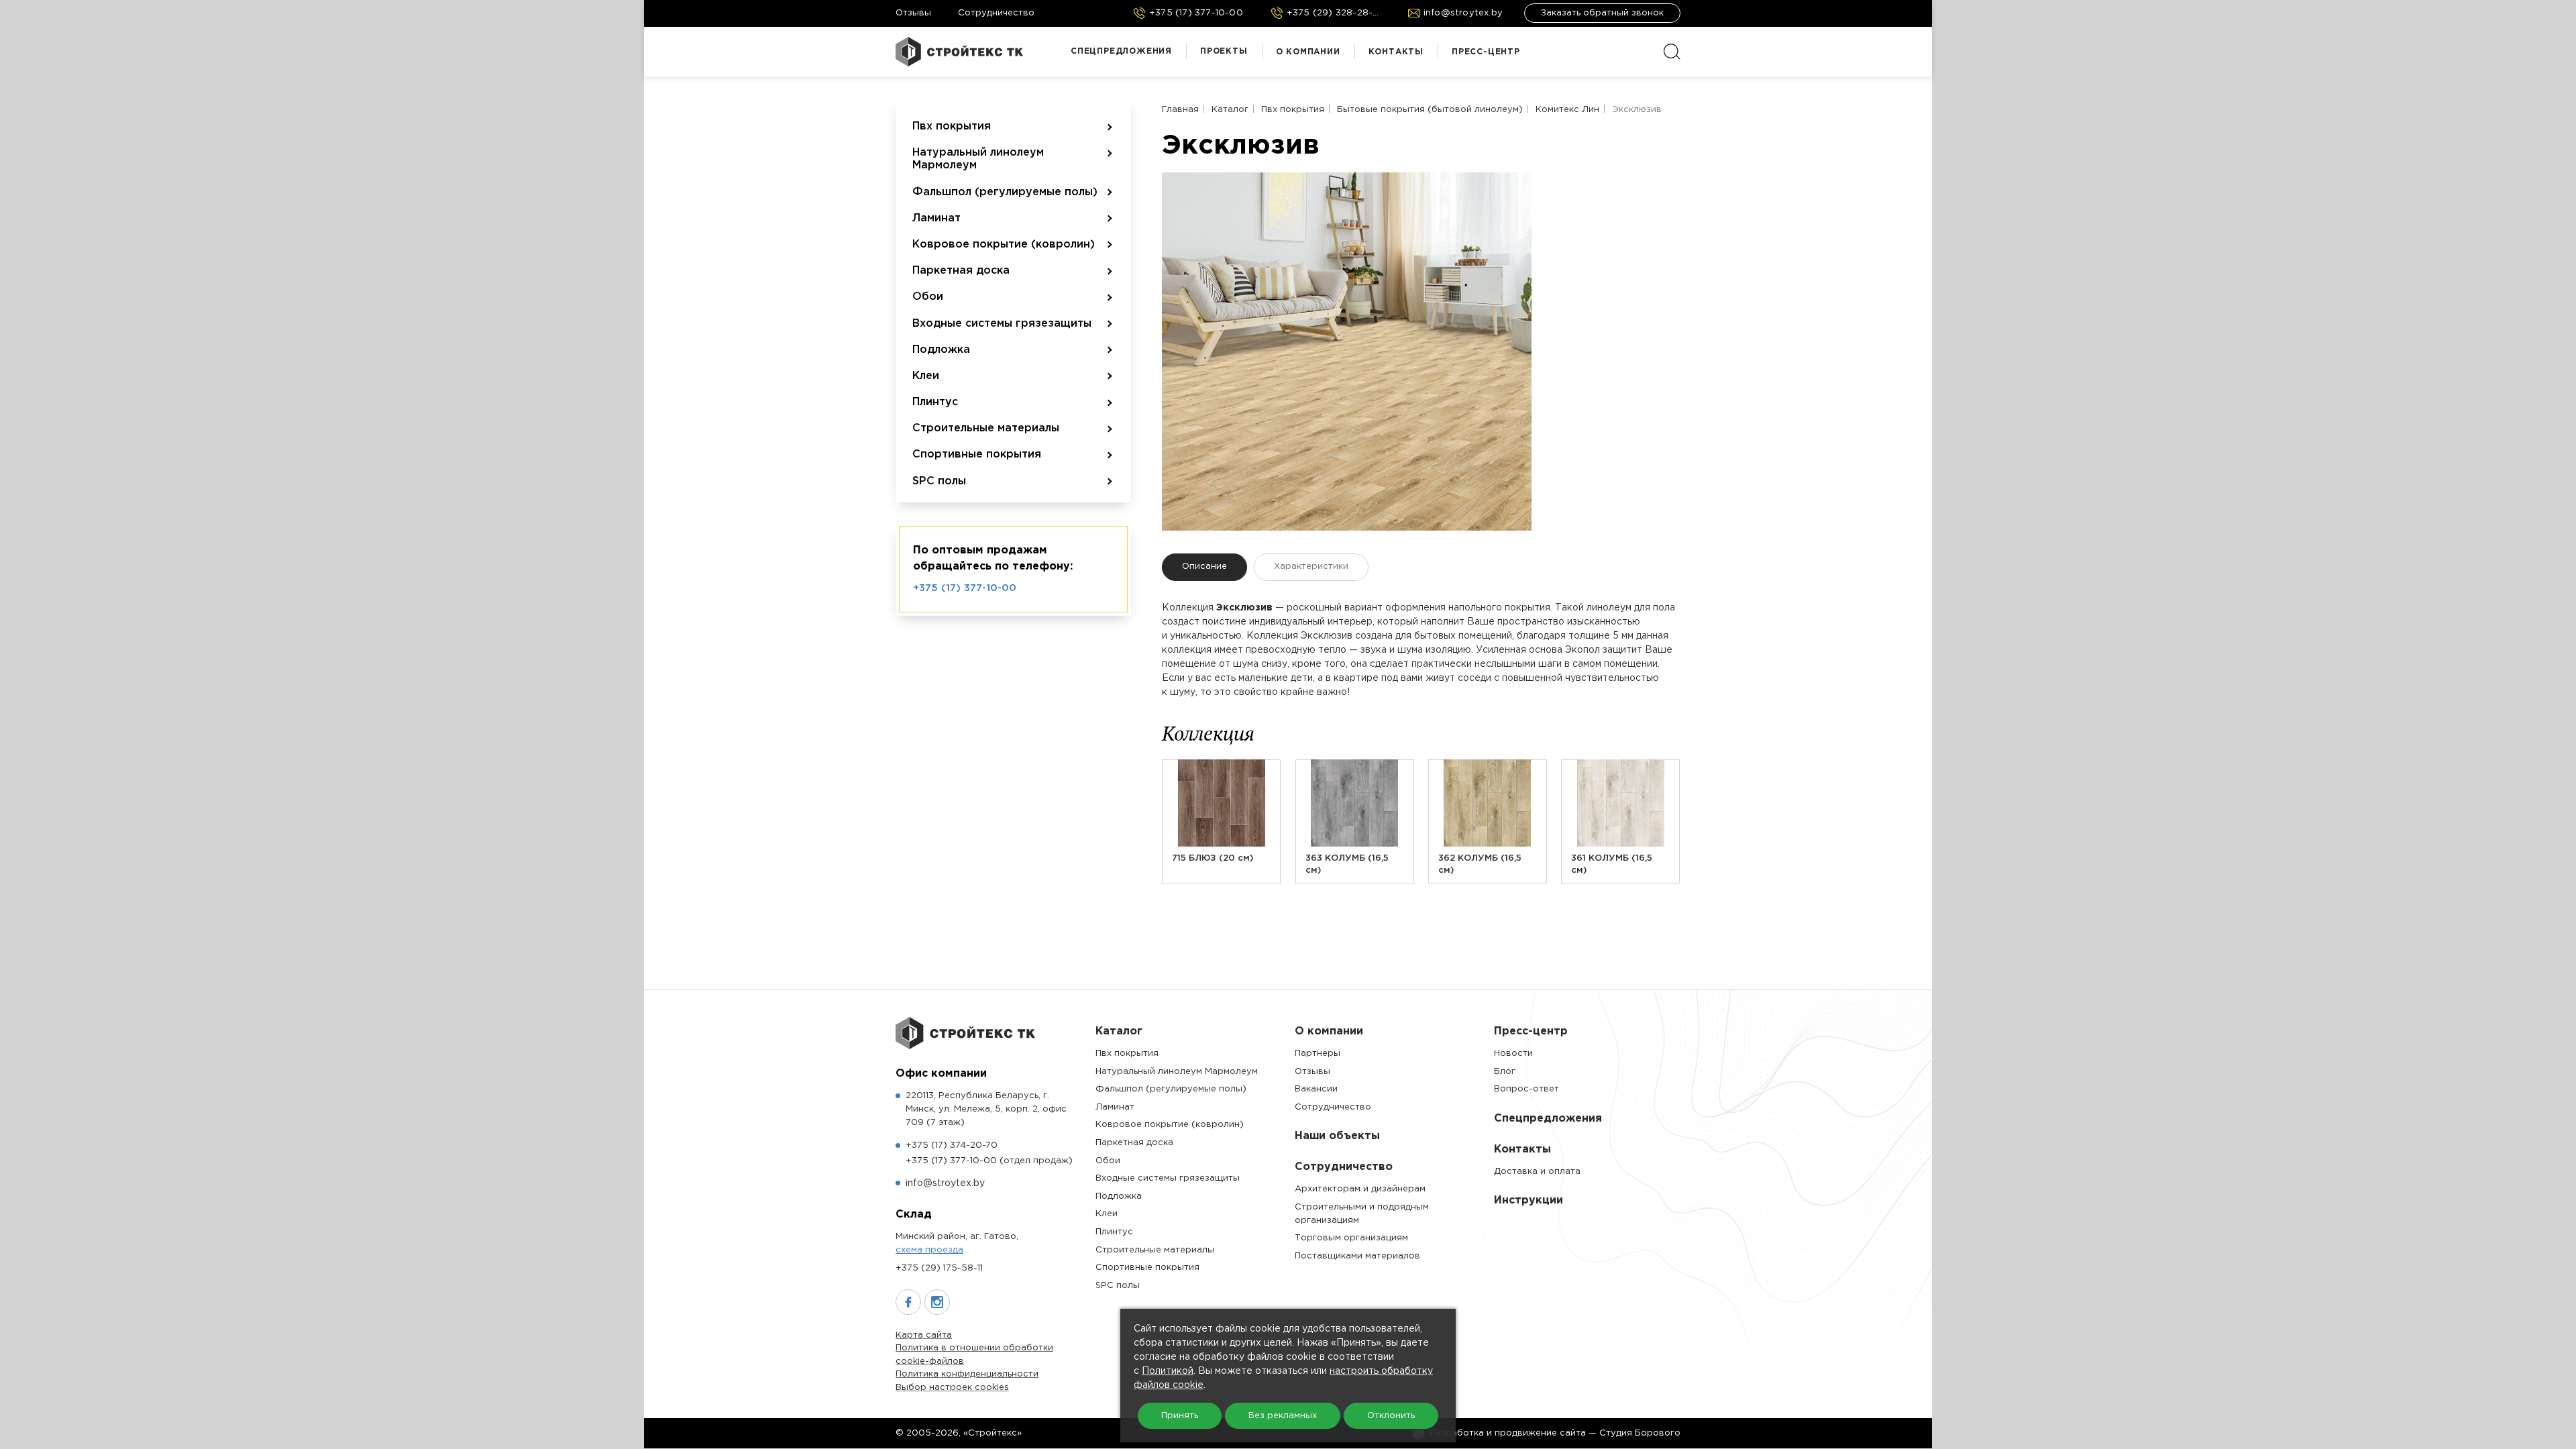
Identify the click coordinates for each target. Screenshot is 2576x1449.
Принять (1180, 1416)
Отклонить (1391, 1416)
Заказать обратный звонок (1602, 13)
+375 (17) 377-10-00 (965, 588)
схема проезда (929, 1250)
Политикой (1168, 1371)
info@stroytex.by (945, 1183)
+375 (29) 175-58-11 (939, 1268)
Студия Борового (1640, 1433)
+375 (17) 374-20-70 (952, 1145)
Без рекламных (1283, 1416)
